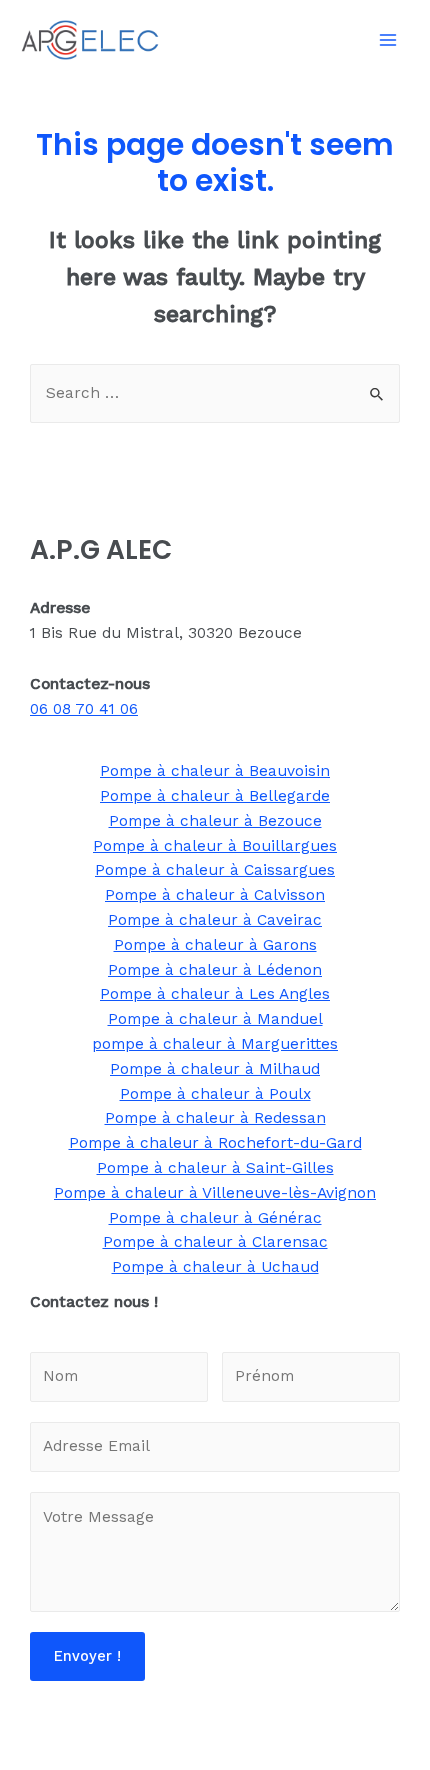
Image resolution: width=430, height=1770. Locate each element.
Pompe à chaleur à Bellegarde (215, 796)
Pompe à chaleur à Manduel (215, 1019)
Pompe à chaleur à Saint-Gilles (215, 1168)
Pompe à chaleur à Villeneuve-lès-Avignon (215, 1193)
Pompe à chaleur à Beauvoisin (215, 771)
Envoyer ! (87, 1656)
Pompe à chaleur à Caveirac (215, 920)
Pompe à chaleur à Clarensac (215, 1242)
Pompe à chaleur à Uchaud (215, 1267)
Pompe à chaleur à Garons (215, 945)
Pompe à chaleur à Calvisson (215, 895)
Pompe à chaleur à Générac (215, 1218)
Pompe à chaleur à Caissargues (215, 870)
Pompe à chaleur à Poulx (215, 1094)
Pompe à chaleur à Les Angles (215, 994)
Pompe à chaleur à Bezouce (215, 821)
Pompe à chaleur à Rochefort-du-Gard (215, 1143)
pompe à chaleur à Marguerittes (215, 1044)
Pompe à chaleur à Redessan (215, 1118)
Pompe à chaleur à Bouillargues (215, 846)
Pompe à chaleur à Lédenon (215, 970)
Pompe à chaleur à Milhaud (215, 1069)
